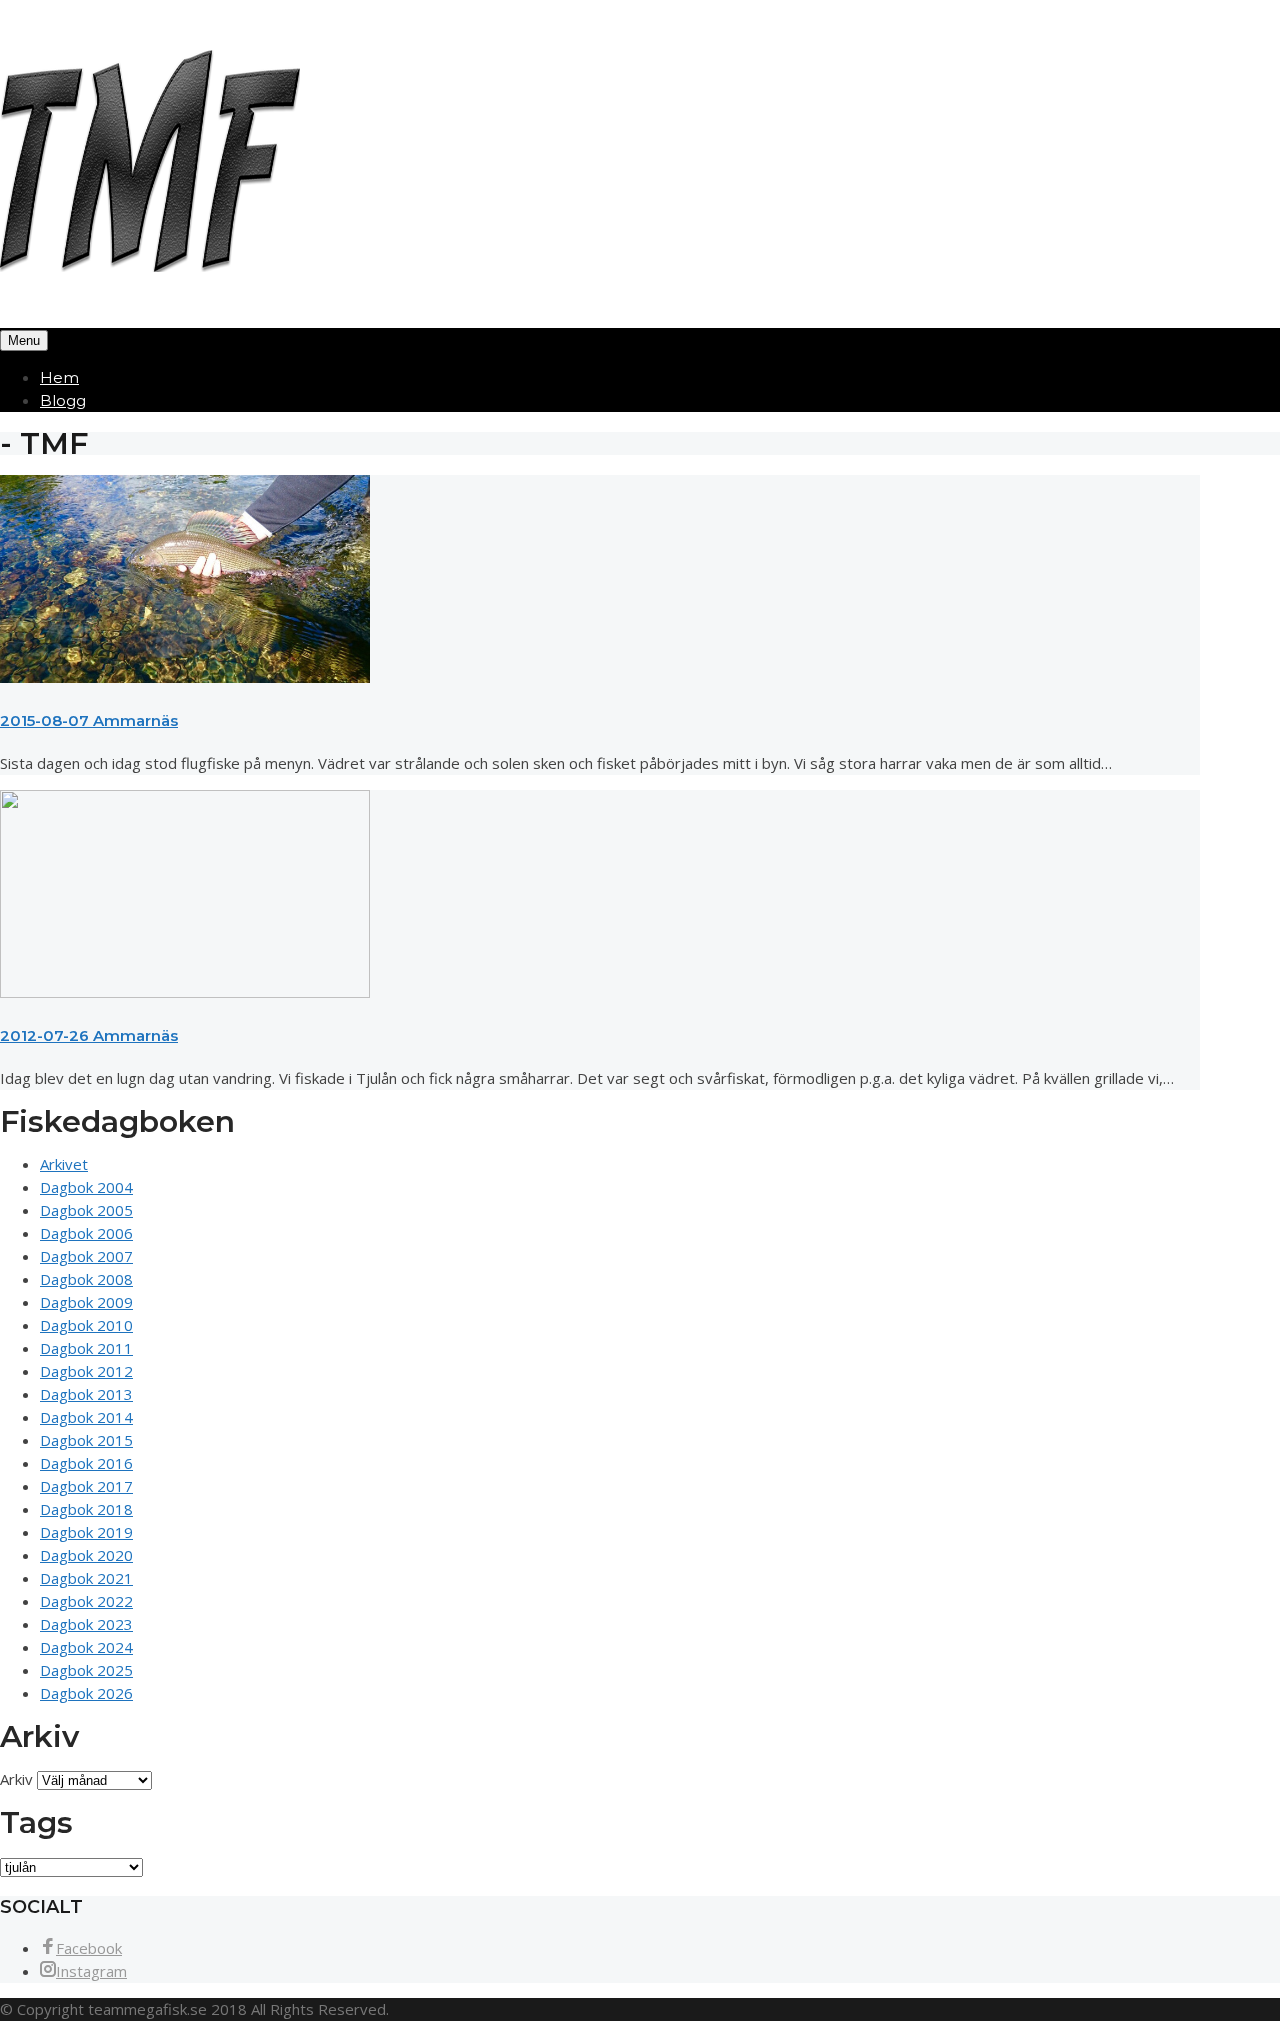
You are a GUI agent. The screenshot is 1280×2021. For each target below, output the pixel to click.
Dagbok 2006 (86, 1233)
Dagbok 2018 (86, 1509)
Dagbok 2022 (86, 1601)
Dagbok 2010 (86, 1325)
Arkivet (64, 1164)
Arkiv (16, 1779)
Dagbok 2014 (86, 1417)
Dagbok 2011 (86, 1348)
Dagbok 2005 (86, 1210)
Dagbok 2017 (86, 1486)
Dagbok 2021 (86, 1578)
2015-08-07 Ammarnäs (89, 720)
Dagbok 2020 (86, 1555)
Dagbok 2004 (86, 1187)
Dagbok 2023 (86, 1624)
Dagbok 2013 (86, 1394)
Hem (59, 377)
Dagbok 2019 (86, 1532)
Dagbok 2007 (86, 1256)
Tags (36, 1822)
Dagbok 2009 (86, 1302)
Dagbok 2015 (86, 1440)
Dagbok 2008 (86, 1279)
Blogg (63, 400)
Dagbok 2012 (86, 1371)
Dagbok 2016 (86, 1463)
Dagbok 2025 (86, 1670)
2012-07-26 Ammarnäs (89, 1035)
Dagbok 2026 (86, 1693)
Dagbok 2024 (86, 1647)
